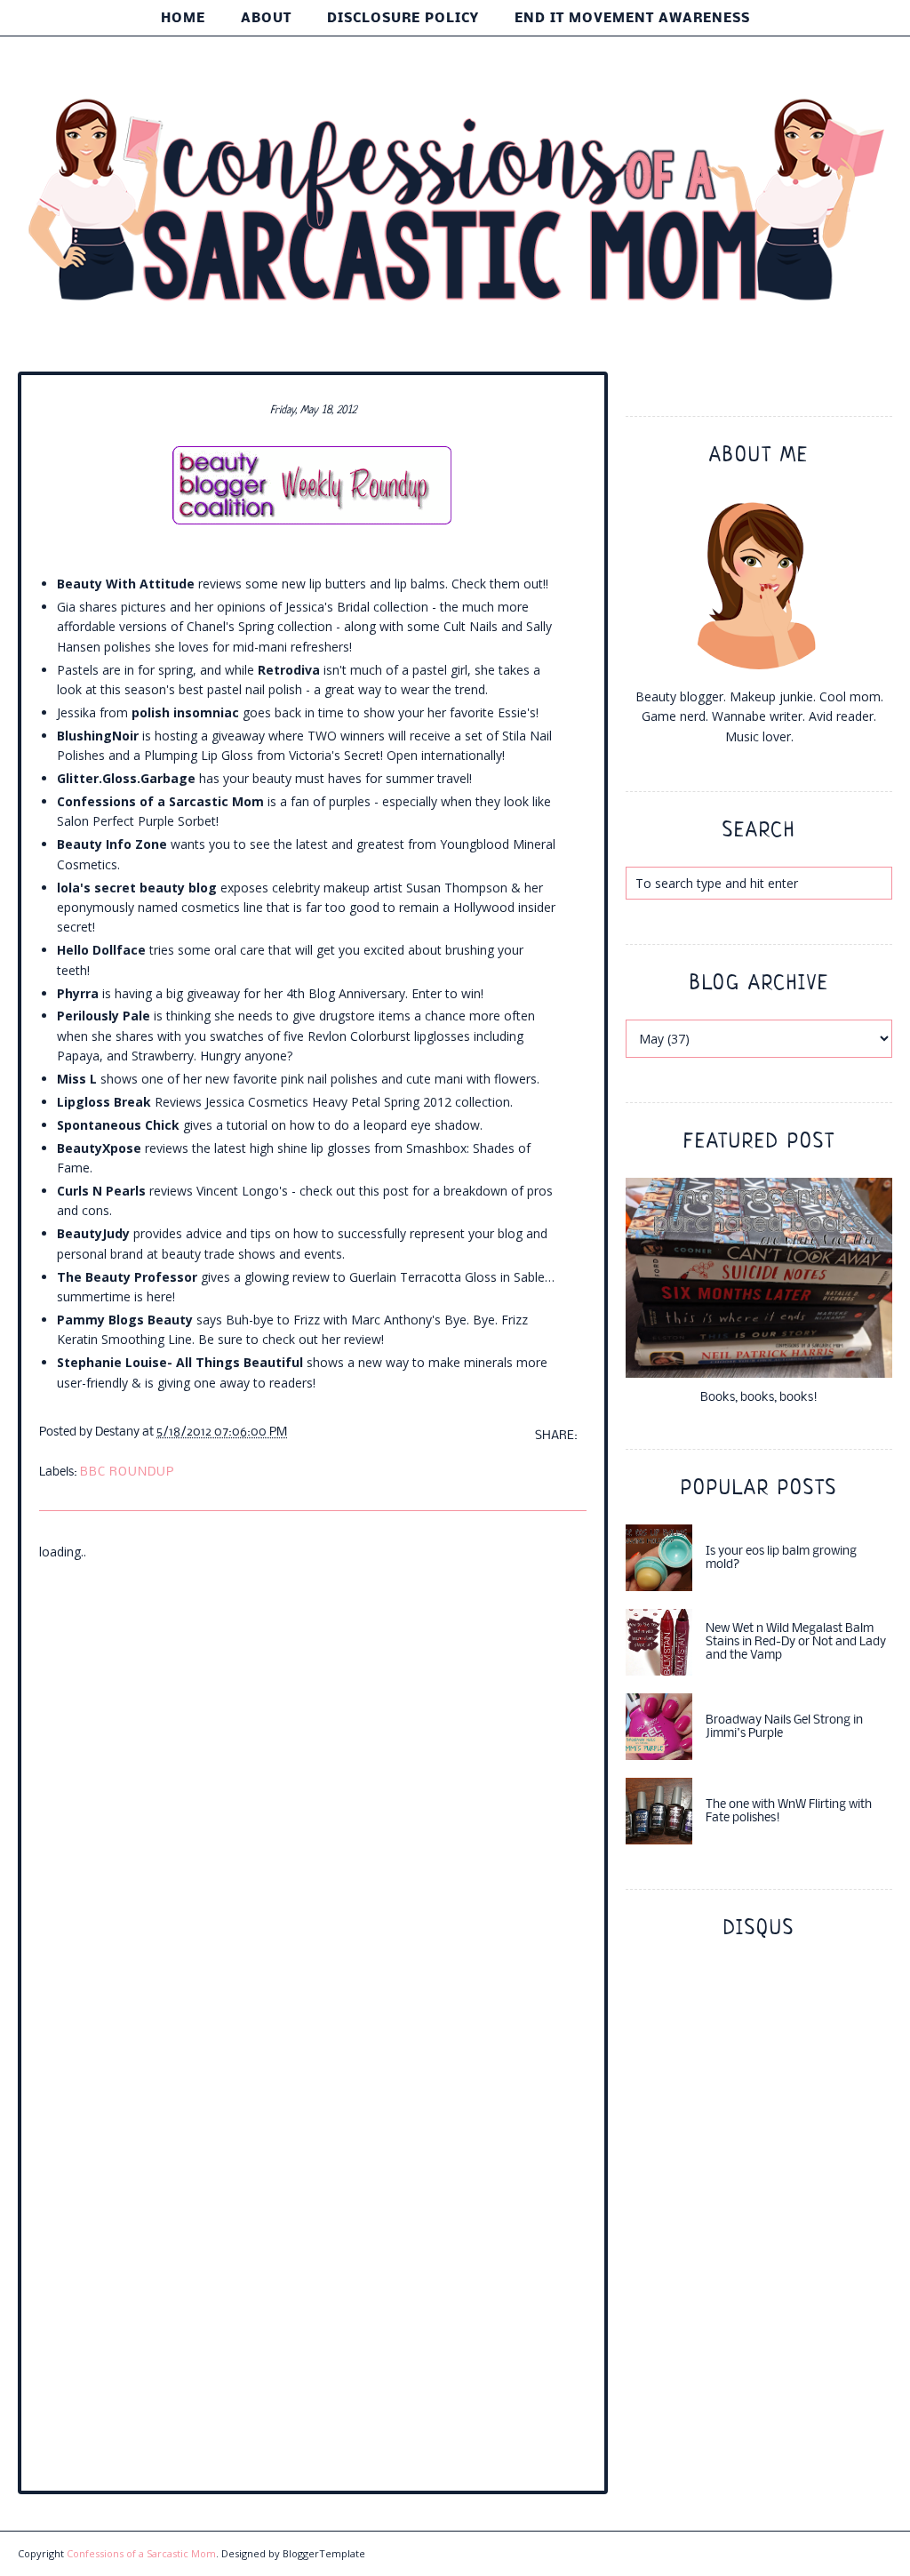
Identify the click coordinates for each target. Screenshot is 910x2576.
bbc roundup (127, 1472)
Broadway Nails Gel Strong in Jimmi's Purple (784, 1727)
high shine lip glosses (310, 1148)
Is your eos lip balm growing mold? (781, 1558)
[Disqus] (313, 1784)
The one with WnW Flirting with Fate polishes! (789, 1812)
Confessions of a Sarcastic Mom (141, 2553)
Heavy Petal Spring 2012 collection (411, 1102)
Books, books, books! (759, 1398)
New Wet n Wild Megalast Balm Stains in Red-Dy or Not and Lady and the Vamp (796, 1642)
